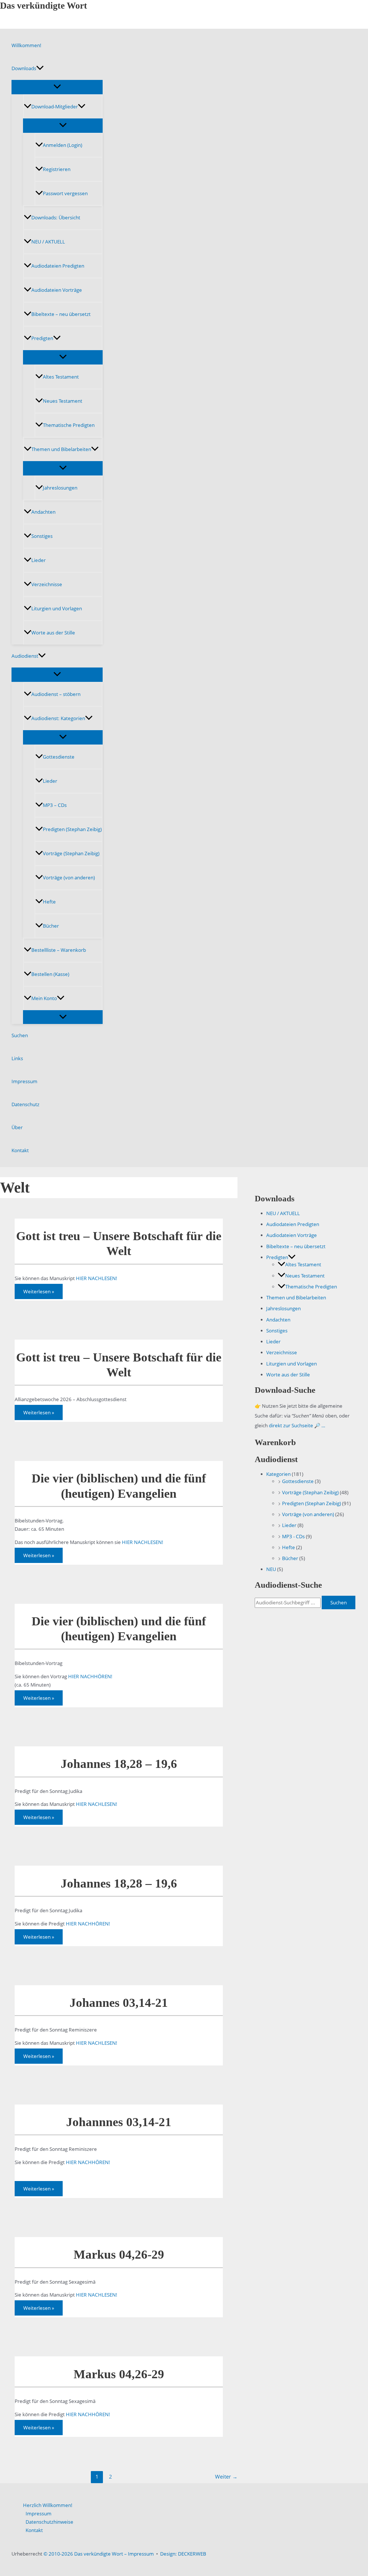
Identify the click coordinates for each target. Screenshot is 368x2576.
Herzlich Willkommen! (48, 2505)
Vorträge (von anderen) (69, 877)
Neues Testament (63, 401)
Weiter (226, 2477)
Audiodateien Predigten (58, 266)
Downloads (24, 68)
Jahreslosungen (60, 488)
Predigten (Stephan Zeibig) (72, 829)
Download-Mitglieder (55, 107)
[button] (40, 68)
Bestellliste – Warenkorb (59, 950)
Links (17, 1058)
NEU (271, 1569)
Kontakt (20, 1150)
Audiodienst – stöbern (56, 694)
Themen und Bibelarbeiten (61, 449)
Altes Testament (61, 377)
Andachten (43, 512)
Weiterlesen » (39, 1293)
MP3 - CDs (293, 1536)
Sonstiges (42, 536)
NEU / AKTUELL (48, 242)
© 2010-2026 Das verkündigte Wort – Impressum (99, 2554)
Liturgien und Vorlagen (57, 608)
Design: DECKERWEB (183, 2554)
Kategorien (278, 1474)
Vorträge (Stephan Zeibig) (71, 853)
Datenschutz (25, 1104)
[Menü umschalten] (57, 87)
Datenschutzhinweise (49, 2522)
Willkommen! (26, 45)
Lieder (39, 560)
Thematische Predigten (69, 425)
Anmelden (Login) (63, 145)
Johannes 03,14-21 (119, 2003)
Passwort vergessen (65, 193)
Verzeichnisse (47, 584)
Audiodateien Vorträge (57, 290)
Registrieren (57, 169)
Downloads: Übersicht (56, 217)
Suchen (20, 1035)
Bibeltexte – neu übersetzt (61, 314)
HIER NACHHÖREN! (90, 1676)
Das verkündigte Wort (44, 5)
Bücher (51, 926)
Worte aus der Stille (53, 633)
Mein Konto (44, 998)
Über (17, 1127)
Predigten (42, 338)
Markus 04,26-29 (119, 2254)
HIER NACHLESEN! (97, 1278)
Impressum (24, 1081)
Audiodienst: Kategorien (58, 718)
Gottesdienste (59, 757)
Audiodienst (25, 656)
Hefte (49, 902)
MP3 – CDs (55, 805)
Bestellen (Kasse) (50, 974)
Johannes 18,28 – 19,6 (119, 1764)
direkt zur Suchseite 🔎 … (297, 1425)
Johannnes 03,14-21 (119, 2122)
